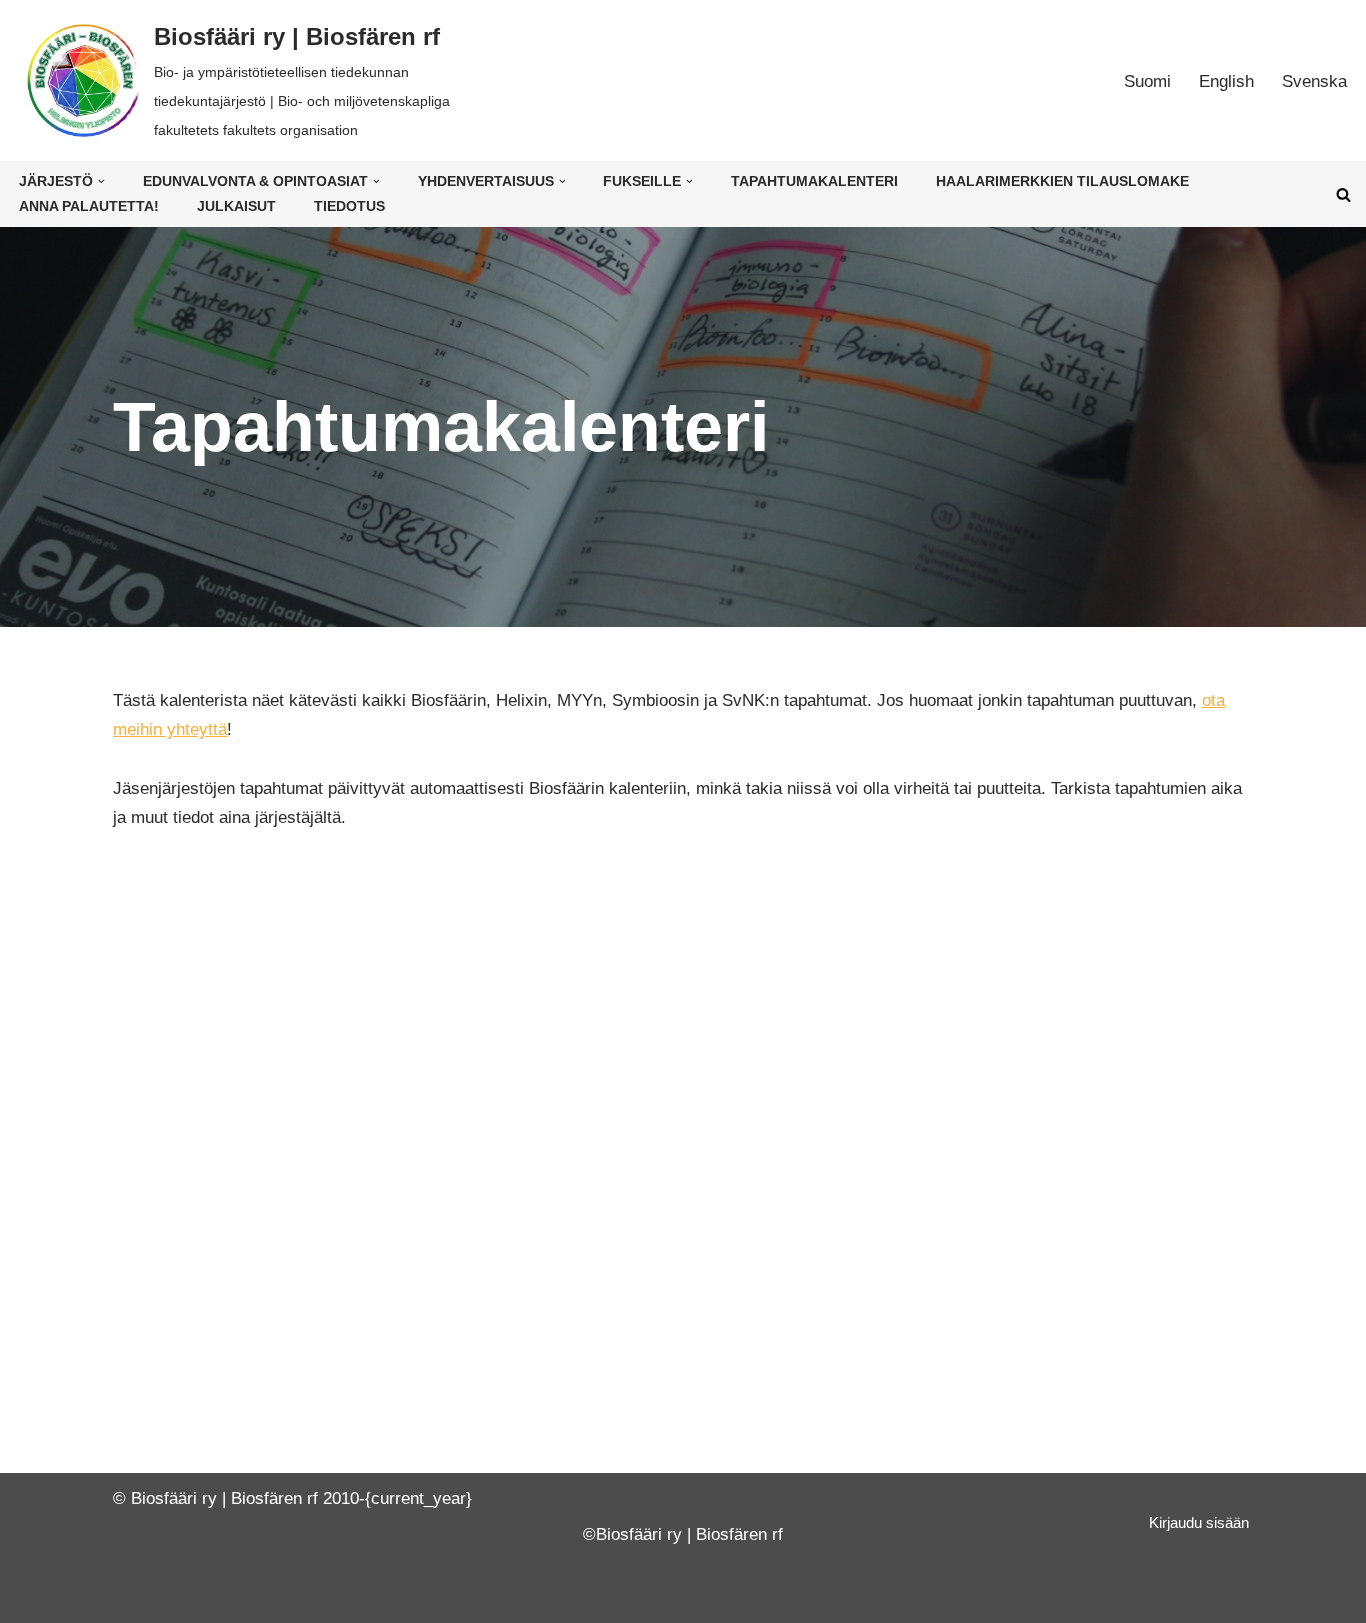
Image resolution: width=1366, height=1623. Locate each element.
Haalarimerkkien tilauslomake (1062, 181)
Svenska (1314, 81)
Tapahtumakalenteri (814, 181)
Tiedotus (349, 206)
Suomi (1147, 81)
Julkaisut (236, 206)
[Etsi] (1343, 194)
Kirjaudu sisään (1199, 1522)
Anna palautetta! (89, 206)
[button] (101, 181)
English (1226, 81)
